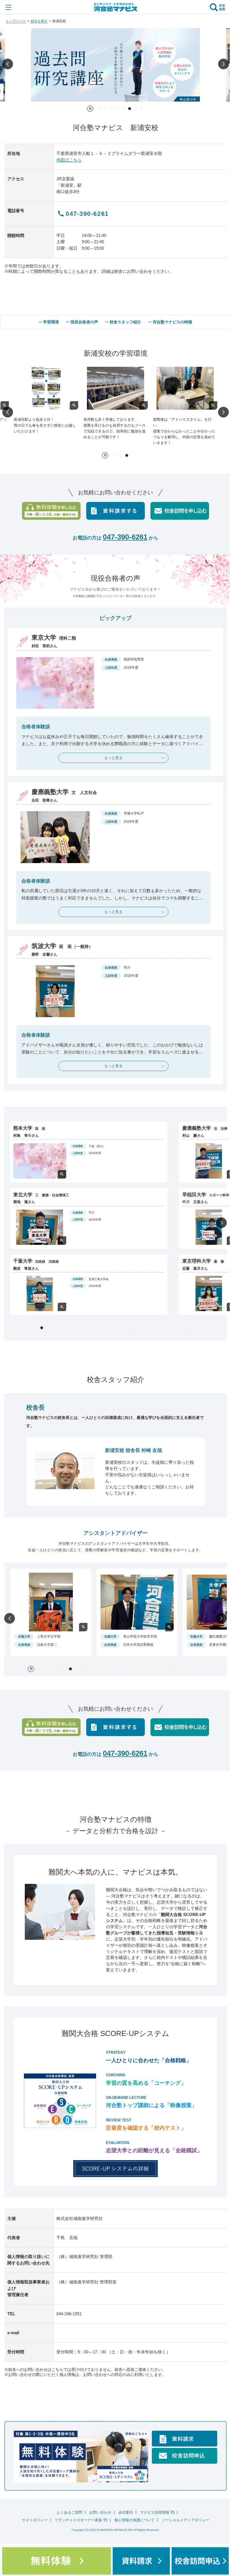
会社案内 (126, 2512)
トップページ (16, 21)
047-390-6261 (125, 537)
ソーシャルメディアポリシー (186, 2520)
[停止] (90, 109)
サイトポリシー (35, 2520)
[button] (8, 65)
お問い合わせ (100, 2512)
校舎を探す (39, 21)
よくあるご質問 (69, 2512)
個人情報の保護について (135, 2520)
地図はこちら (69, 160)
